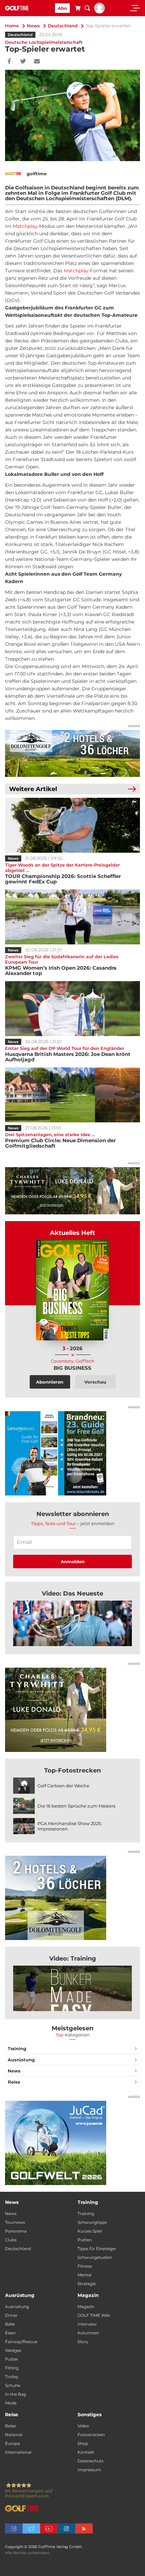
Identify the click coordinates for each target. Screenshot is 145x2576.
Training (17, 2049)
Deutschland (63, 26)
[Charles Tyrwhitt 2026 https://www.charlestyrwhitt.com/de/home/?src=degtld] (72, 1191)
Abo (62, 8)
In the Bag (16, 2394)
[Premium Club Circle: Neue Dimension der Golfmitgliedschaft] (72, 1095)
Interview (87, 2324)
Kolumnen (88, 2333)
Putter (12, 2359)
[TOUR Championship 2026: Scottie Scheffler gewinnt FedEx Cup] (72, 825)
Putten (85, 2240)
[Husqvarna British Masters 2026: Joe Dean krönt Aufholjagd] (72, 1009)
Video (83, 2426)
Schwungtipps (92, 2222)
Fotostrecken (91, 2435)
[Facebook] (9, 62)
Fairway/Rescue (21, 2342)
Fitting (12, 2368)
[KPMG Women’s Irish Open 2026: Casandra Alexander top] (72, 917)
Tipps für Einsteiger (97, 2249)
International (18, 2452)
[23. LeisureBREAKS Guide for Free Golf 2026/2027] (72, 1453)
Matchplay (25, 226)
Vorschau (95, 1382)
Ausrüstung (21, 2060)
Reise (14, 2082)
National (14, 2435)
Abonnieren (50, 1382)
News (33, 26)
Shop (83, 2443)
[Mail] (37, 62)
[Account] (99, 12)
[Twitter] (23, 62)
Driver (11, 2315)
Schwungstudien (95, 2257)
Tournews (15, 2222)
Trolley (12, 2377)
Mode (11, 2403)
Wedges (13, 2350)
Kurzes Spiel (90, 2231)
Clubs (11, 2240)
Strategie (87, 2284)
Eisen (10, 2333)
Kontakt (86, 2452)
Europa (12, 2443)
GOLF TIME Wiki (94, 2315)
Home (12, 26)
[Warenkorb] (78, 9)
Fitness (85, 2266)
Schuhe (13, 2385)
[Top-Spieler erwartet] (72, 1623)
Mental (84, 2275)
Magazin (86, 2307)
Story (83, 2342)
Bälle (10, 2324)
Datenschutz (91, 2461)
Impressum (89, 2470)
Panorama (16, 2231)
